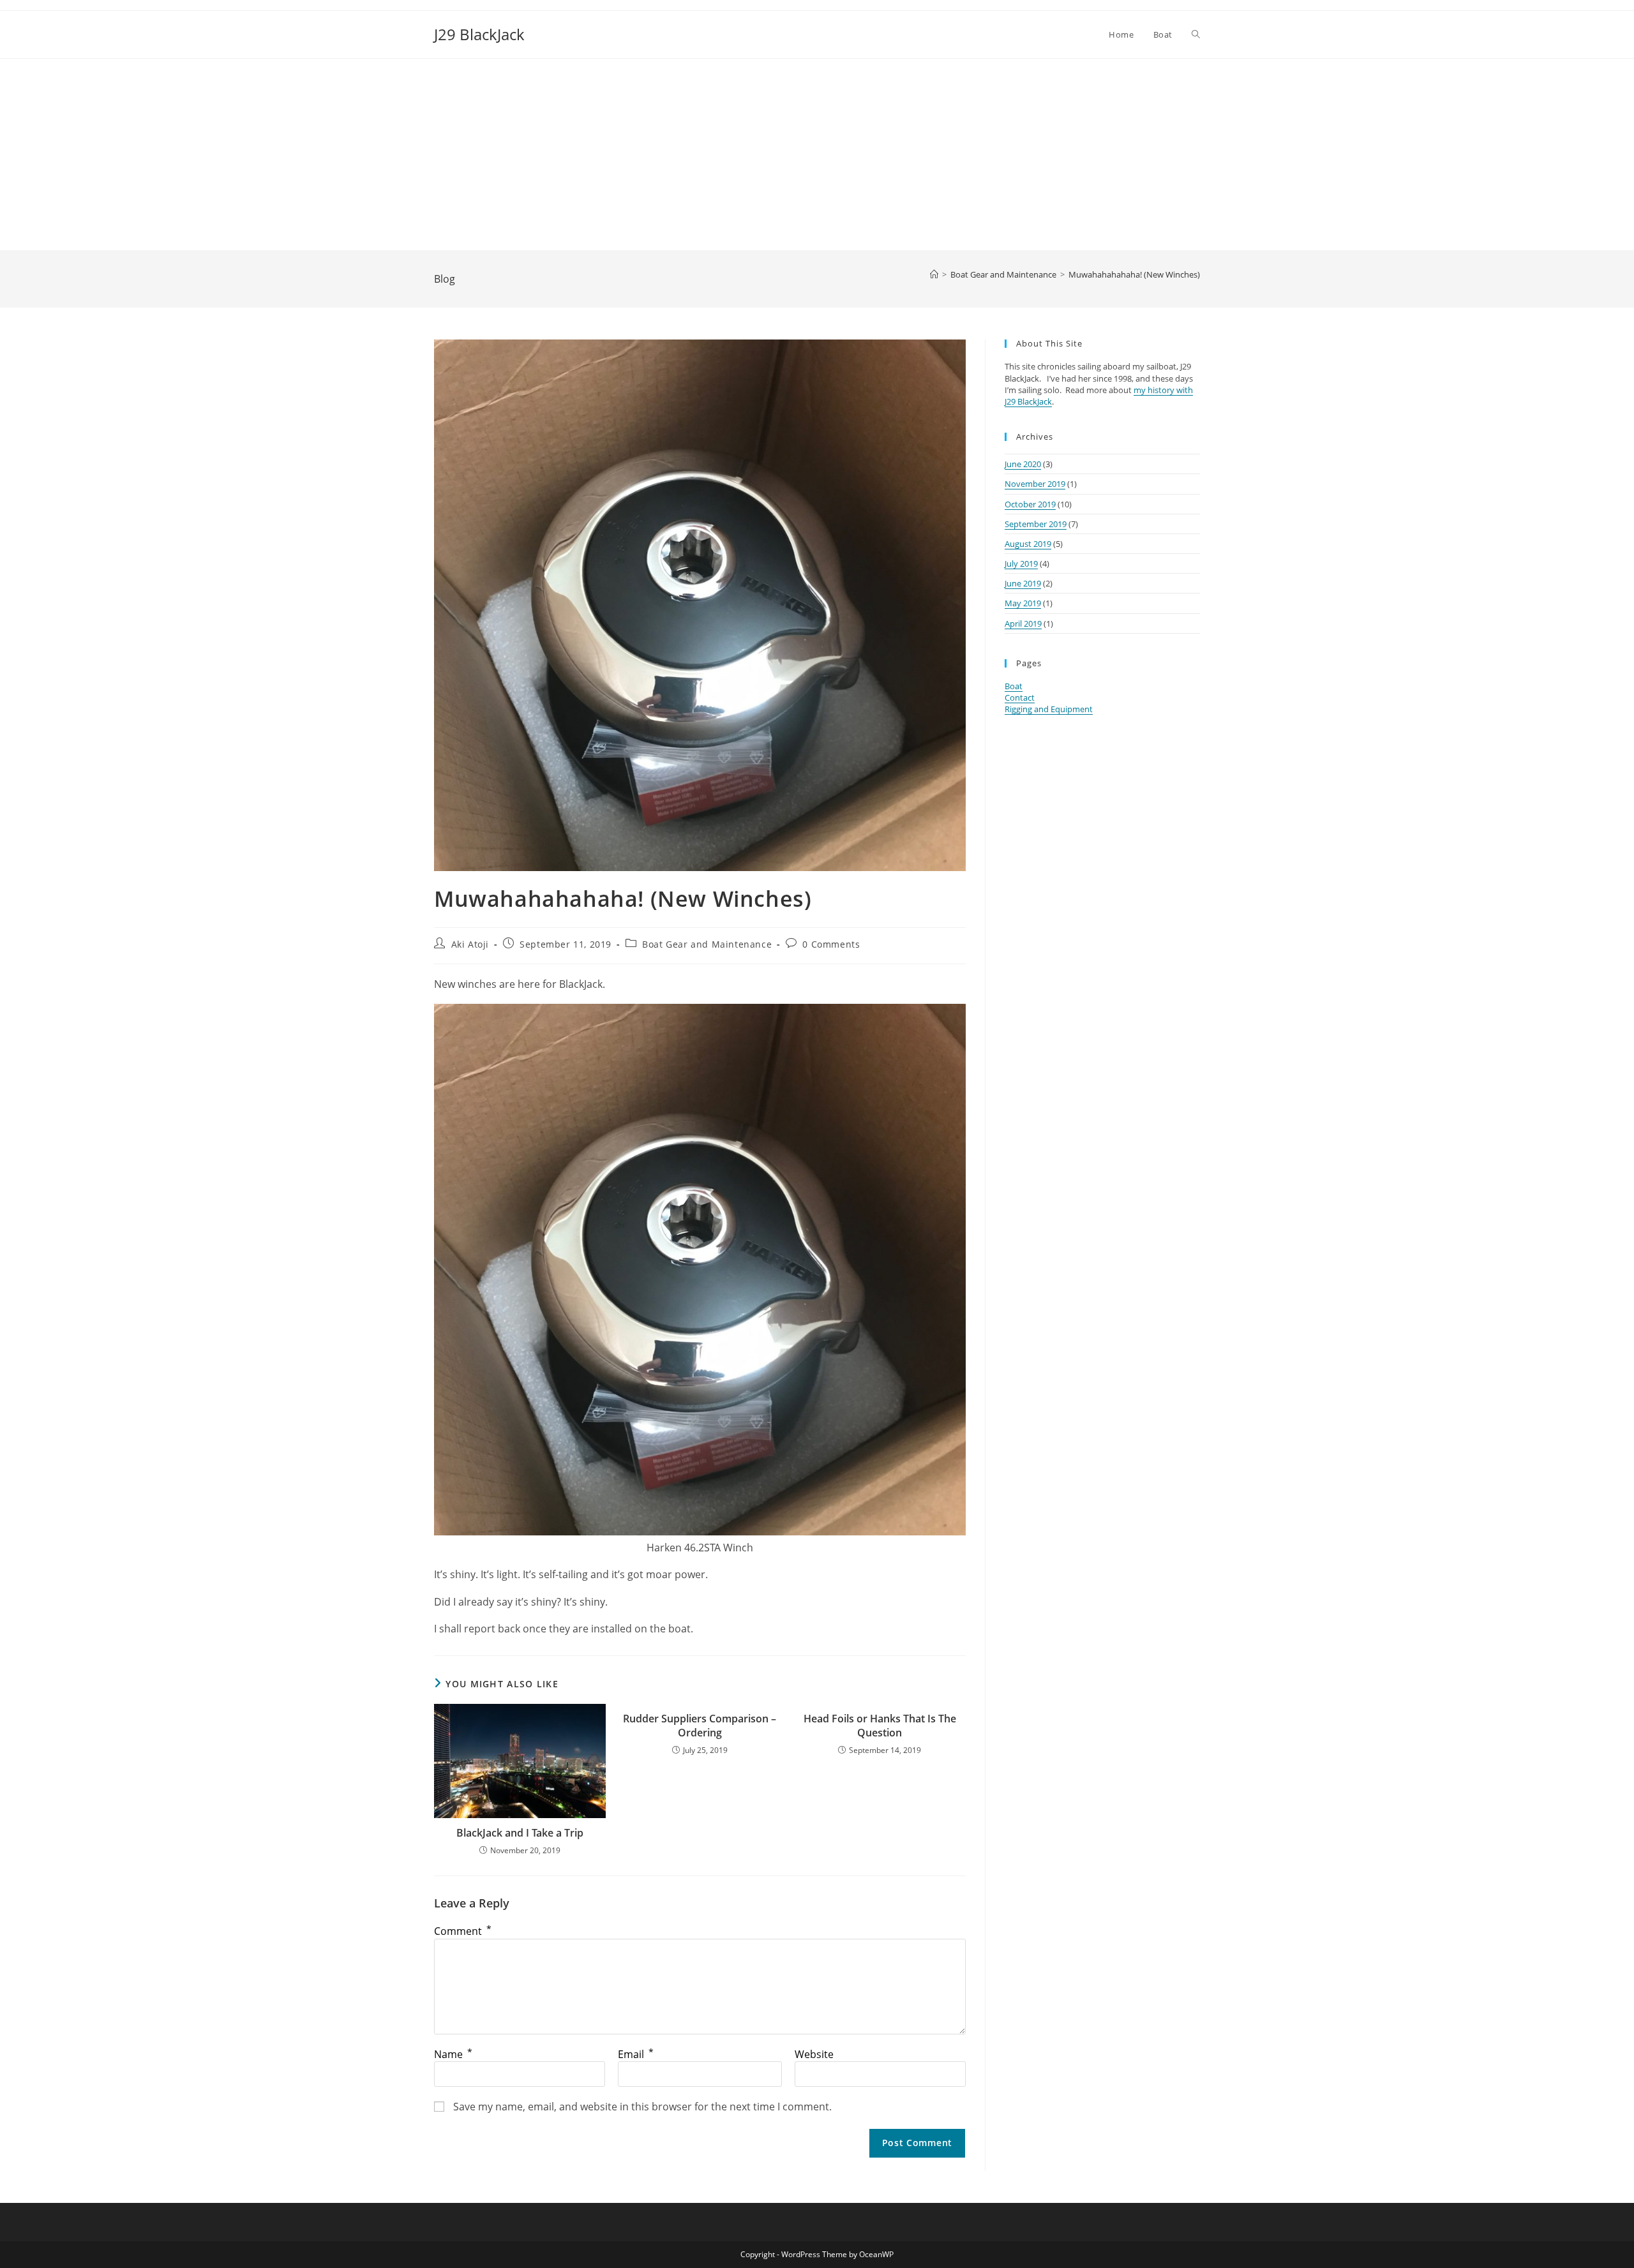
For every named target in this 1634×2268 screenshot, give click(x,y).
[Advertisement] (817, 154)
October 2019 (1030, 504)
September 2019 (1036, 524)
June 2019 (1023, 583)
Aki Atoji (470, 944)
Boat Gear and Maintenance (707, 944)
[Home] (934, 274)
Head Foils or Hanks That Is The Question (880, 1726)
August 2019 (1028, 544)
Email (636, 2054)
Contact (1020, 698)
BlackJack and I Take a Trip (520, 1833)
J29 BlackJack (479, 34)
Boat (1014, 686)
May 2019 (1023, 603)
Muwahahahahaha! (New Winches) (1134, 274)
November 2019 (1035, 484)
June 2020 (1023, 464)
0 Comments (831, 944)
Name (453, 2054)
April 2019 (1023, 623)
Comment (463, 1931)
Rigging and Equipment (1049, 709)
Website (814, 2054)
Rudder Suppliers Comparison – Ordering (700, 1726)
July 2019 (1021, 563)
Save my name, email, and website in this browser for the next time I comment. (642, 2107)
